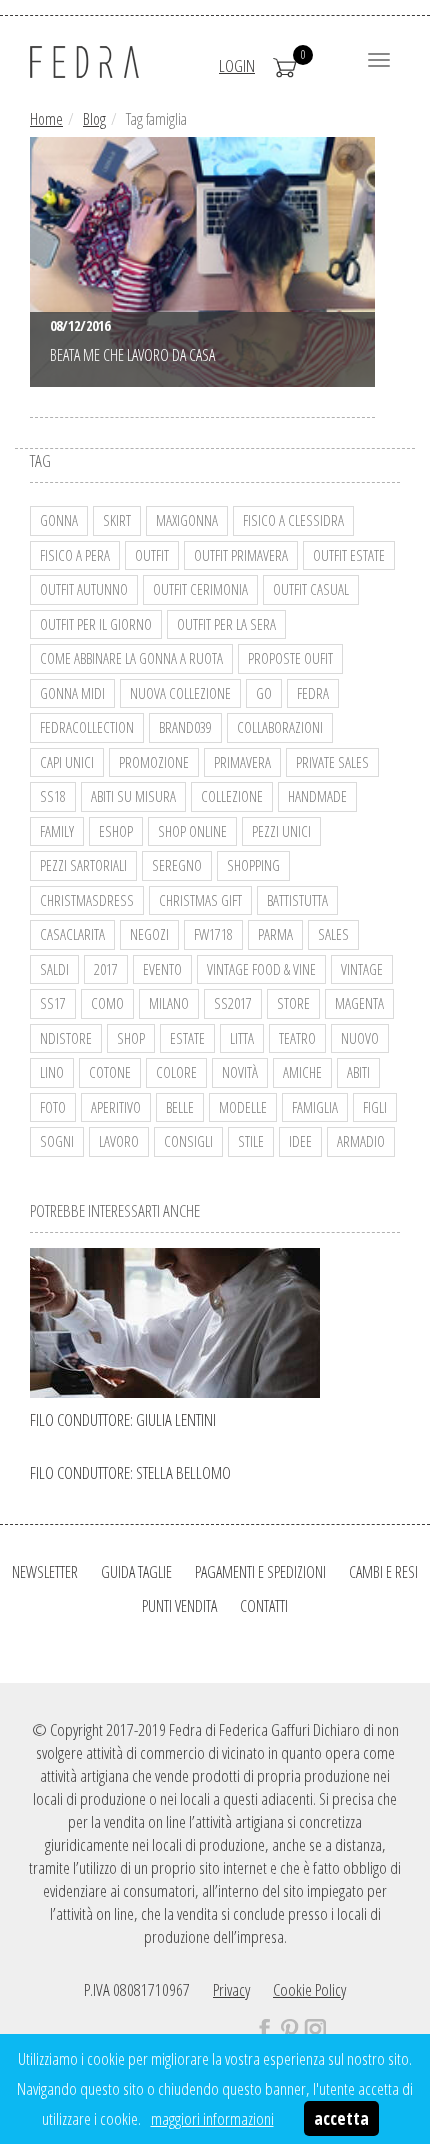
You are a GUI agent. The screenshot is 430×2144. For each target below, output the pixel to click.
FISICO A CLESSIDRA (293, 520)
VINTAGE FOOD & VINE (261, 969)
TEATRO (297, 1038)
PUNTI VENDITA (179, 1606)
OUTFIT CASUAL (311, 589)
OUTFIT (152, 555)
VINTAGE (362, 969)
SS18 (53, 796)
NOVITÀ (240, 1072)
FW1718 (213, 934)
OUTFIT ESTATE (349, 555)
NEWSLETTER (45, 1572)
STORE (293, 1003)
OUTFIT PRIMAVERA (241, 555)
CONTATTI (264, 1606)
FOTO (53, 1107)
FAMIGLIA (315, 1107)
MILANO (169, 1003)
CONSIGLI (188, 1141)
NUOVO (360, 1038)
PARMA (275, 934)
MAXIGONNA (187, 520)
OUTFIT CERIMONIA (200, 589)
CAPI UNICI (67, 762)
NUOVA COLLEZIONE (180, 693)
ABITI (358, 1072)
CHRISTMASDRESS (87, 900)
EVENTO (162, 969)
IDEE (300, 1141)
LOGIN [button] (237, 65)
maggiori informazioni (212, 2118)
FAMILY (57, 831)
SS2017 (233, 1003)
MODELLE (243, 1107)
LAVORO (119, 1141)
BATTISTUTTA (297, 900)
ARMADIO (361, 1141)
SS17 (53, 1003)
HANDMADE (317, 796)
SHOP (131, 1038)
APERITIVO (116, 1107)
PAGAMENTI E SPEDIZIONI (260, 1572)
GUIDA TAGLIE (136, 1572)
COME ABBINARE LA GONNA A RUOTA (131, 658)
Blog (94, 119)
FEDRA (313, 693)
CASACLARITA (72, 934)
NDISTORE (66, 1038)
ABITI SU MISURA (133, 796)
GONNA (59, 520)
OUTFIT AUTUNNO (84, 589)
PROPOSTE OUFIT (290, 658)
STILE (251, 1141)
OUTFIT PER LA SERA (226, 624)
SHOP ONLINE (192, 831)
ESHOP (116, 831)
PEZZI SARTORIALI (83, 865)
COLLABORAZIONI (280, 727)
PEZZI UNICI (281, 831)
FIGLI (375, 1107)
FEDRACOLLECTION (87, 727)
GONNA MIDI (72, 693)
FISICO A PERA (75, 555)
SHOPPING (253, 865)
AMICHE (302, 1072)
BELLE (180, 1107)
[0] (285, 65)
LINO (52, 1072)
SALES (333, 934)
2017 (106, 969)
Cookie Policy (309, 1989)
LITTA (242, 1038)
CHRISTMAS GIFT (200, 900)
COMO (107, 1003)
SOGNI (57, 1141)
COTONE (110, 1072)
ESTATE (187, 1038)
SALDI (54, 969)
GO (264, 693)
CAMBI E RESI (383, 1572)
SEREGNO (177, 865)
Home (46, 119)
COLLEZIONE (232, 796)
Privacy (231, 1989)
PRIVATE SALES (332, 762)
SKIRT (117, 520)
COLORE (176, 1072)
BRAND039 (185, 727)
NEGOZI (149, 934)
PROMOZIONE (154, 762)
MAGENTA (359, 1003)
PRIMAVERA (242, 762)
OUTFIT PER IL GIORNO (96, 624)
